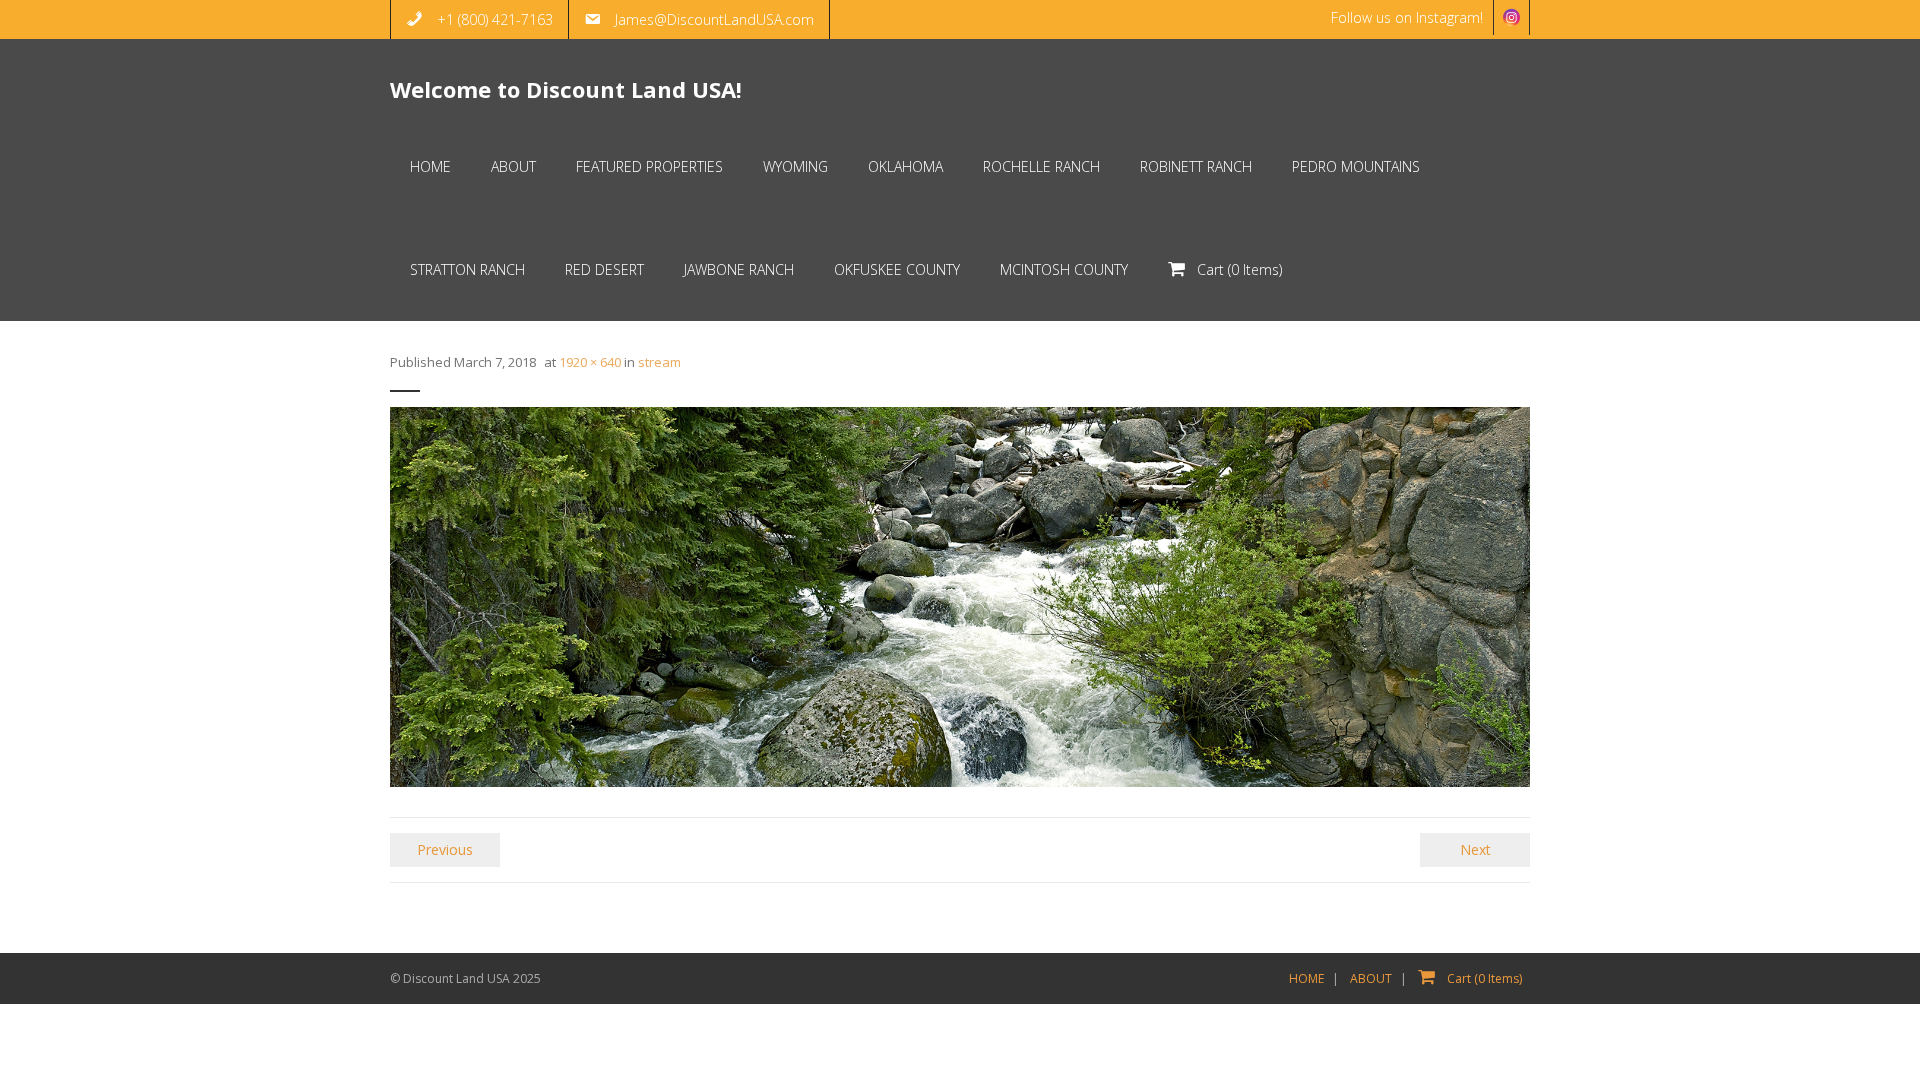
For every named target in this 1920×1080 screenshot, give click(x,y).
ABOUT (1371, 978)
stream (659, 362)
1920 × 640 (590, 362)
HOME (1306, 978)
